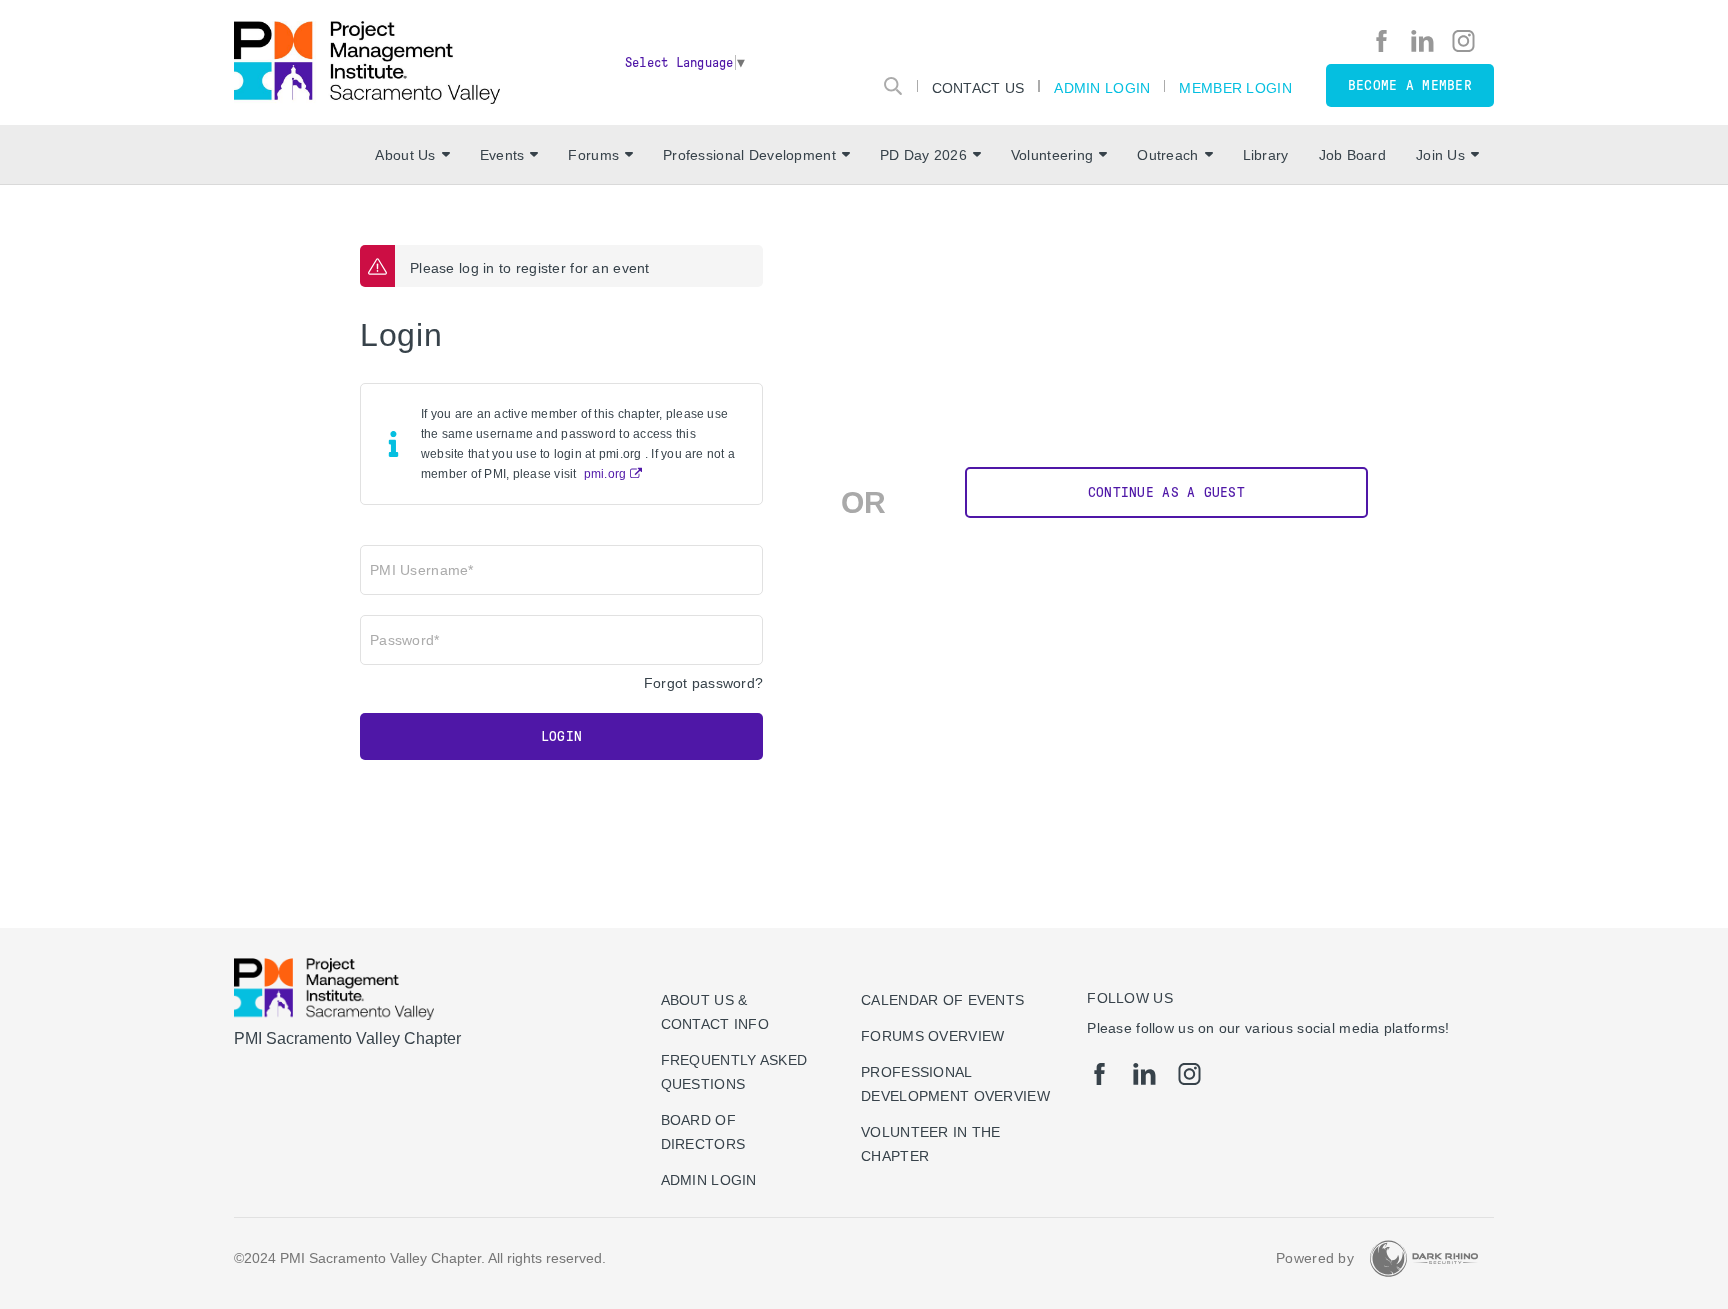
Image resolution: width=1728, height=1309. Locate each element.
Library (1266, 155)
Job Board (1353, 155)
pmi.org (605, 474)
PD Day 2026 (923, 155)
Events (502, 155)
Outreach (1167, 155)
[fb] (1381, 41)
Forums (593, 155)
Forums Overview (932, 1036)
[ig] (1463, 41)
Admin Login (1102, 87)
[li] (1422, 41)
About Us (405, 155)
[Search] (893, 86)
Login (561, 736)
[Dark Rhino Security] (1424, 1258)
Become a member (1410, 85)
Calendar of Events (942, 1000)
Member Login (1235, 87)
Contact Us (978, 87)
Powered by (1315, 1258)
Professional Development (749, 155)
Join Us (1440, 155)
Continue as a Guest (1166, 492)
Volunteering (1052, 155)
